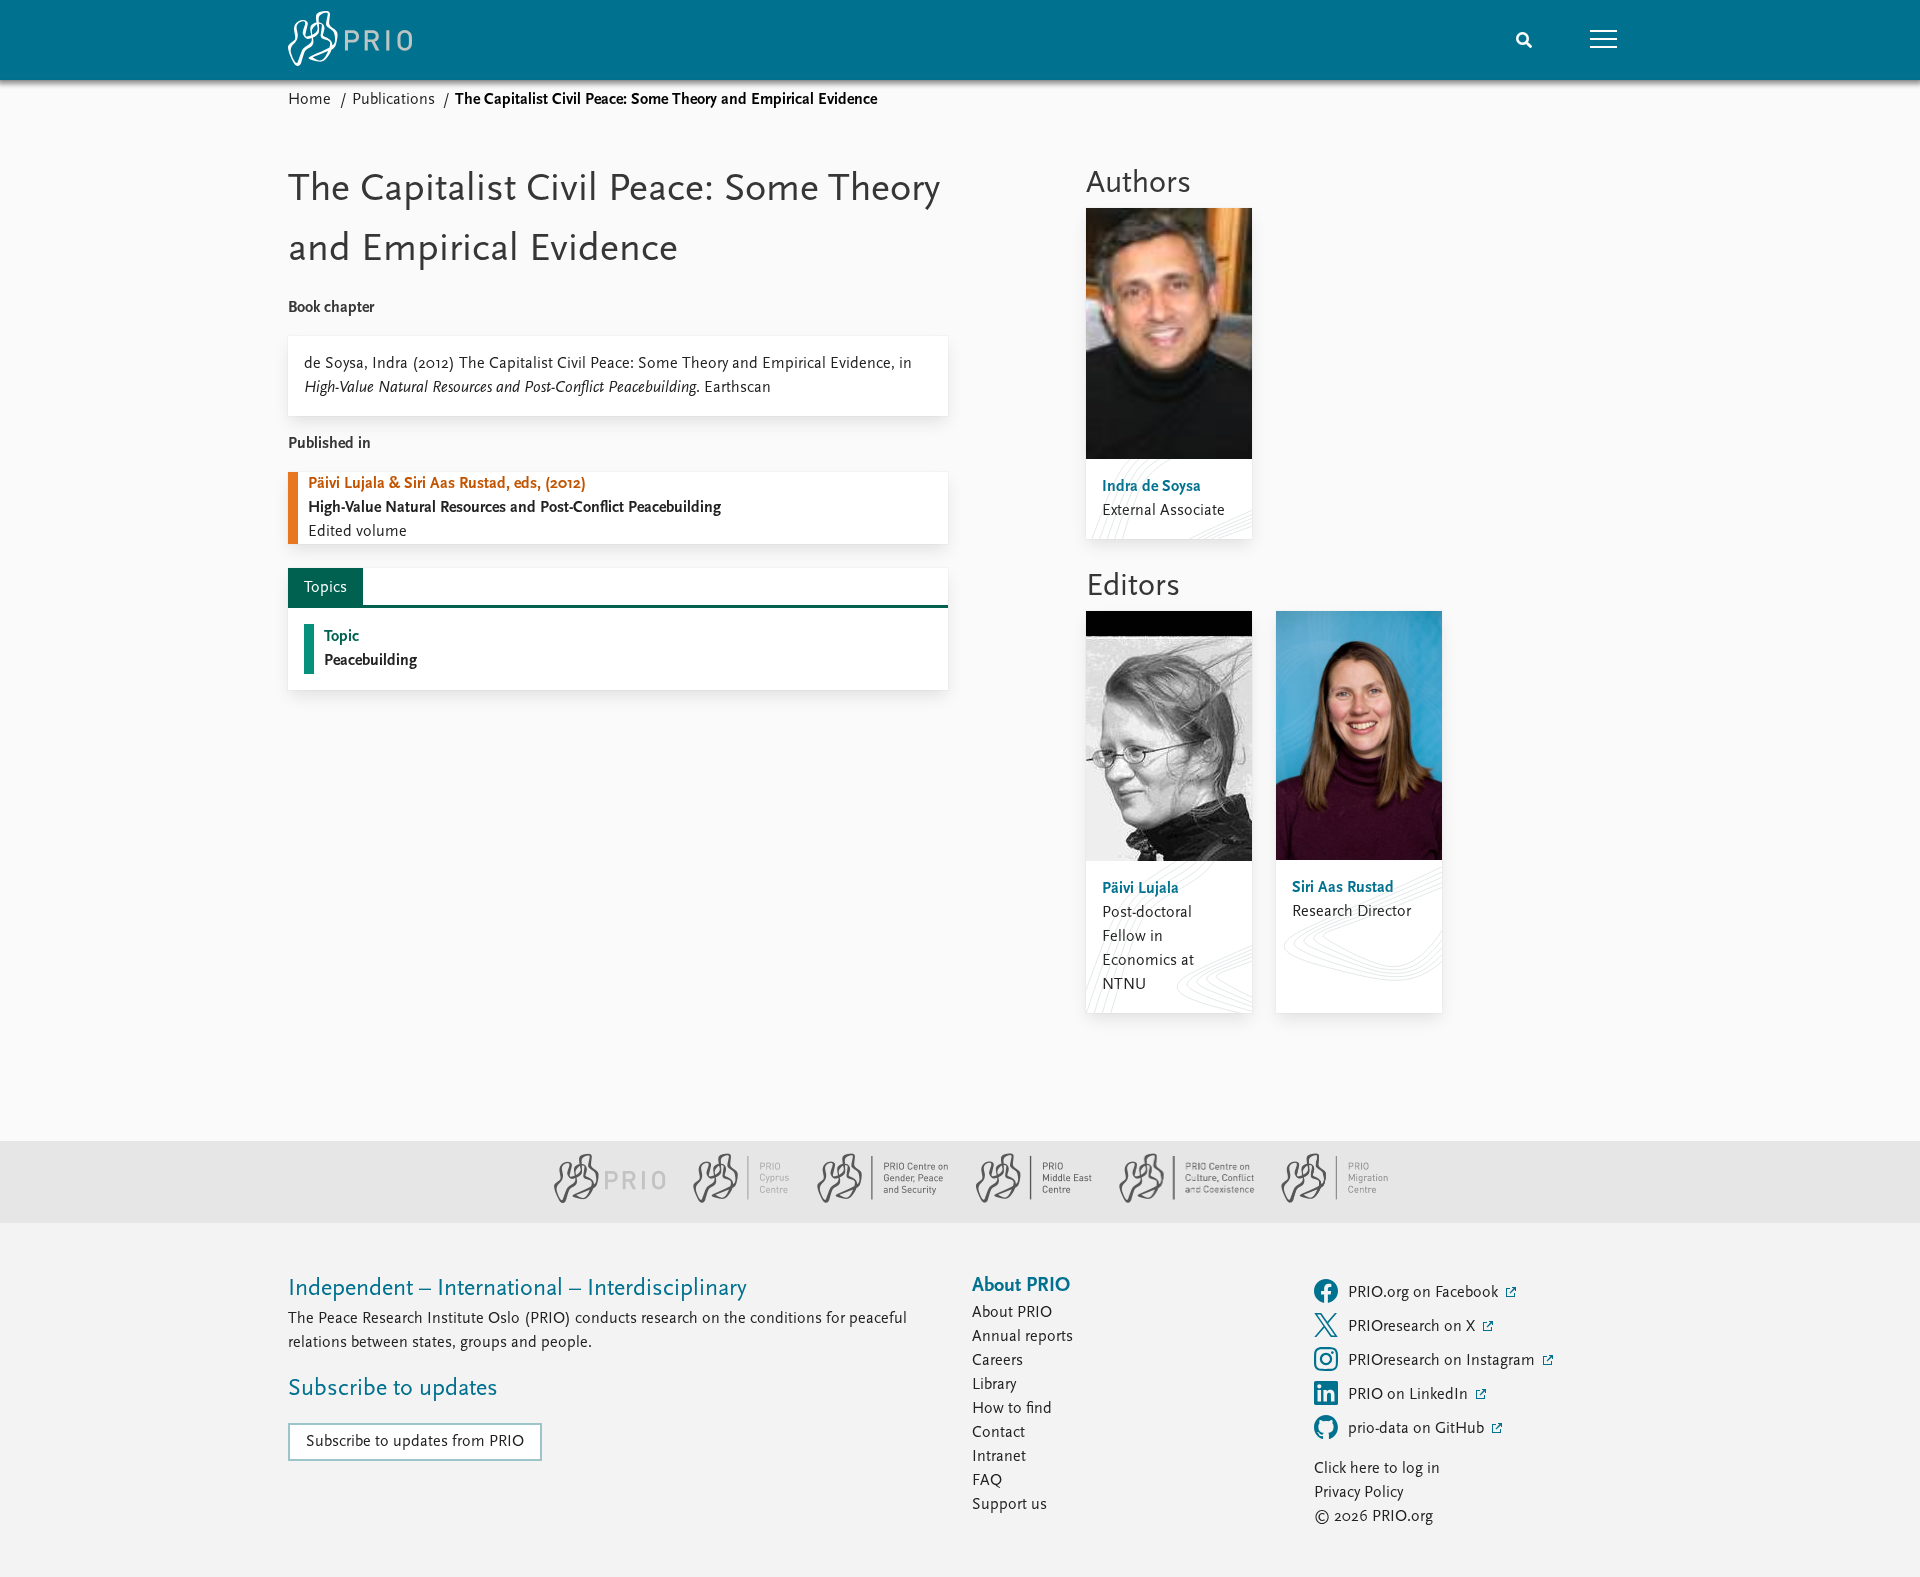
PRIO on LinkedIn (1410, 1395)
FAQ (987, 1481)
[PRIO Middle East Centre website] (1025, 1199)
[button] (1604, 40)
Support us (1009, 1505)
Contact (998, 1433)
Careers (997, 1361)
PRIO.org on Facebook (1425, 1293)
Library (994, 1385)
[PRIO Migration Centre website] (1324, 1199)
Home (309, 100)
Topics (325, 588)
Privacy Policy (1358, 1493)
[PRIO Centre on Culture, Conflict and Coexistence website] (1178, 1199)
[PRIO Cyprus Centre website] (733, 1199)
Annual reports (1022, 1337)
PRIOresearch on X (1413, 1327)
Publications (393, 100)
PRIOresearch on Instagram (1443, 1361)
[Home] (350, 40)
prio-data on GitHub (1418, 1429)
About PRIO (1012, 1313)
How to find (1012, 1409)
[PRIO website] (601, 1199)
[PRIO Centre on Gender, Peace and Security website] (874, 1199)
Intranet (999, 1457)
